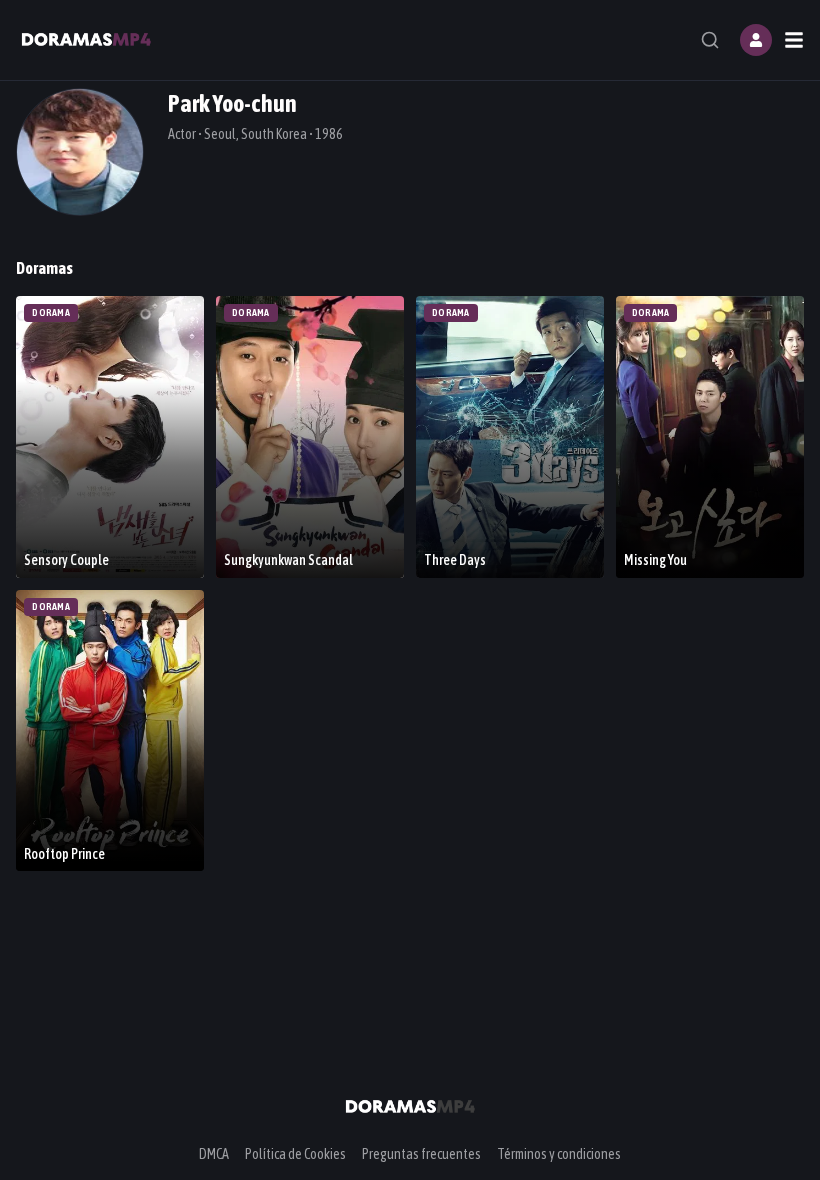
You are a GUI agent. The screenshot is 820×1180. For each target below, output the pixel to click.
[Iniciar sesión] (756, 40)
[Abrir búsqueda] (710, 40)
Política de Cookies (295, 1154)
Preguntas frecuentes (421, 1154)
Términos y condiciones (559, 1154)
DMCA (214, 1154)
